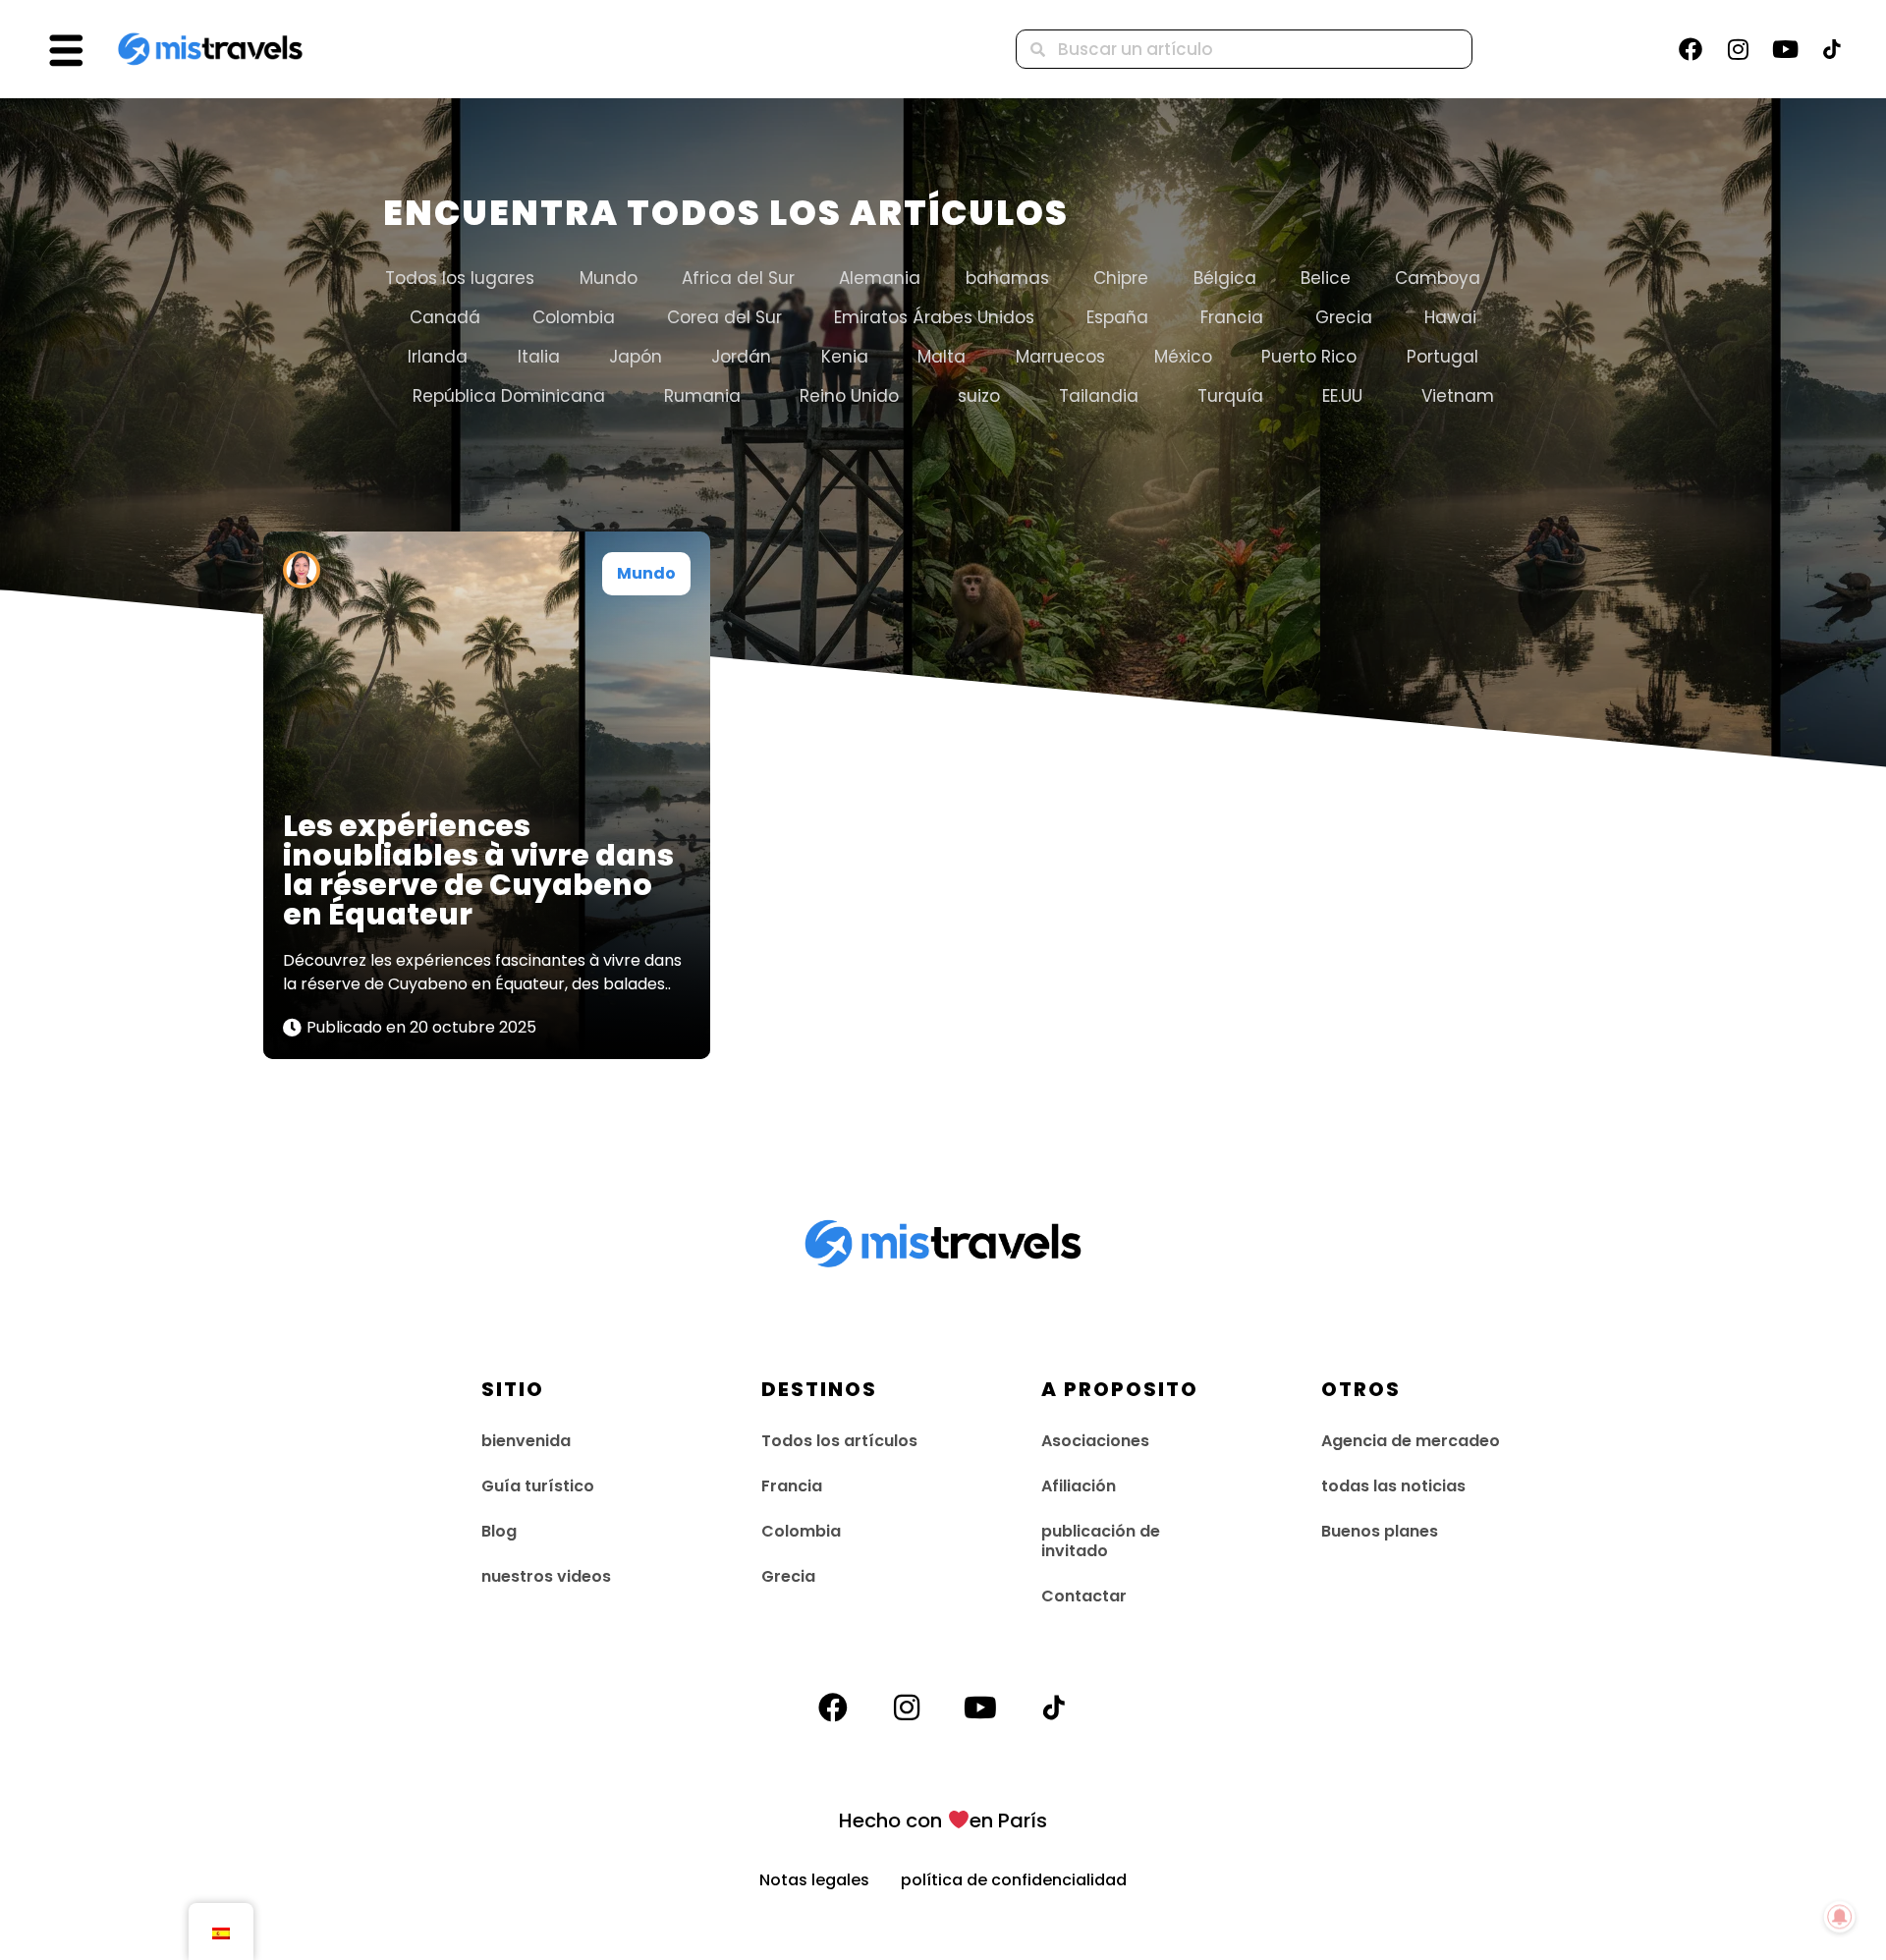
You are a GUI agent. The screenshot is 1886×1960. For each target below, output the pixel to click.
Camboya (1438, 278)
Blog (499, 1531)
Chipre (1121, 278)
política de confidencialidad (1014, 1880)
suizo (979, 396)
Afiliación (1079, 1486)
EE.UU (1342, 396)
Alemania (880, 278)
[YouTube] (1785, 49)
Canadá (445, 317)
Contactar (1084, 1596)
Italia (539, 357)
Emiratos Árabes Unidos (934, 317)
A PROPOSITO (1120, 1389)
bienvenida (526, 1441)
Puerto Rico (1309, 357)
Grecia (1344, 317)
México (1183, 357)
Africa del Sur (738, 278)
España (1117, 317)
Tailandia (1099, 396)
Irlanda (438, 357)
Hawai (1450, 317)
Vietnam (1458, 396)
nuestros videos (546, 1576)
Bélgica (1225, 278)
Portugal (1442, 357)
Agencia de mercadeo (1411, 1441)
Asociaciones (1095, 1441)
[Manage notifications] (1840, 1917)
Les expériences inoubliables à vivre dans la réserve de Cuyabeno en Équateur (478, 870)
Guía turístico (538, 1486)
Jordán (741, 357)
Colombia (574, 317)
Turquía (1230, 396)
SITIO (513, 1389)
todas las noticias (1393, 1486)
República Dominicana (509, 396)
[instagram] (1738, 49)
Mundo (609, 278)
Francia (1232, 317)
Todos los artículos (839, 1441)
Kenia (845, 357)
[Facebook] (1691, 49)
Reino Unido (849, 396)
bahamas (1007, 278)
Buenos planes (1380, 1531)
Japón (636, 357)
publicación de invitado (1101, 1541)
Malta (942, 357)
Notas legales (830, 1880)
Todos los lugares (460, 278)
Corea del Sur (724, 317)
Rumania (702, 396)
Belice (1326, 278)
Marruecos (1060, 357)
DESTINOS (819, 1389)
